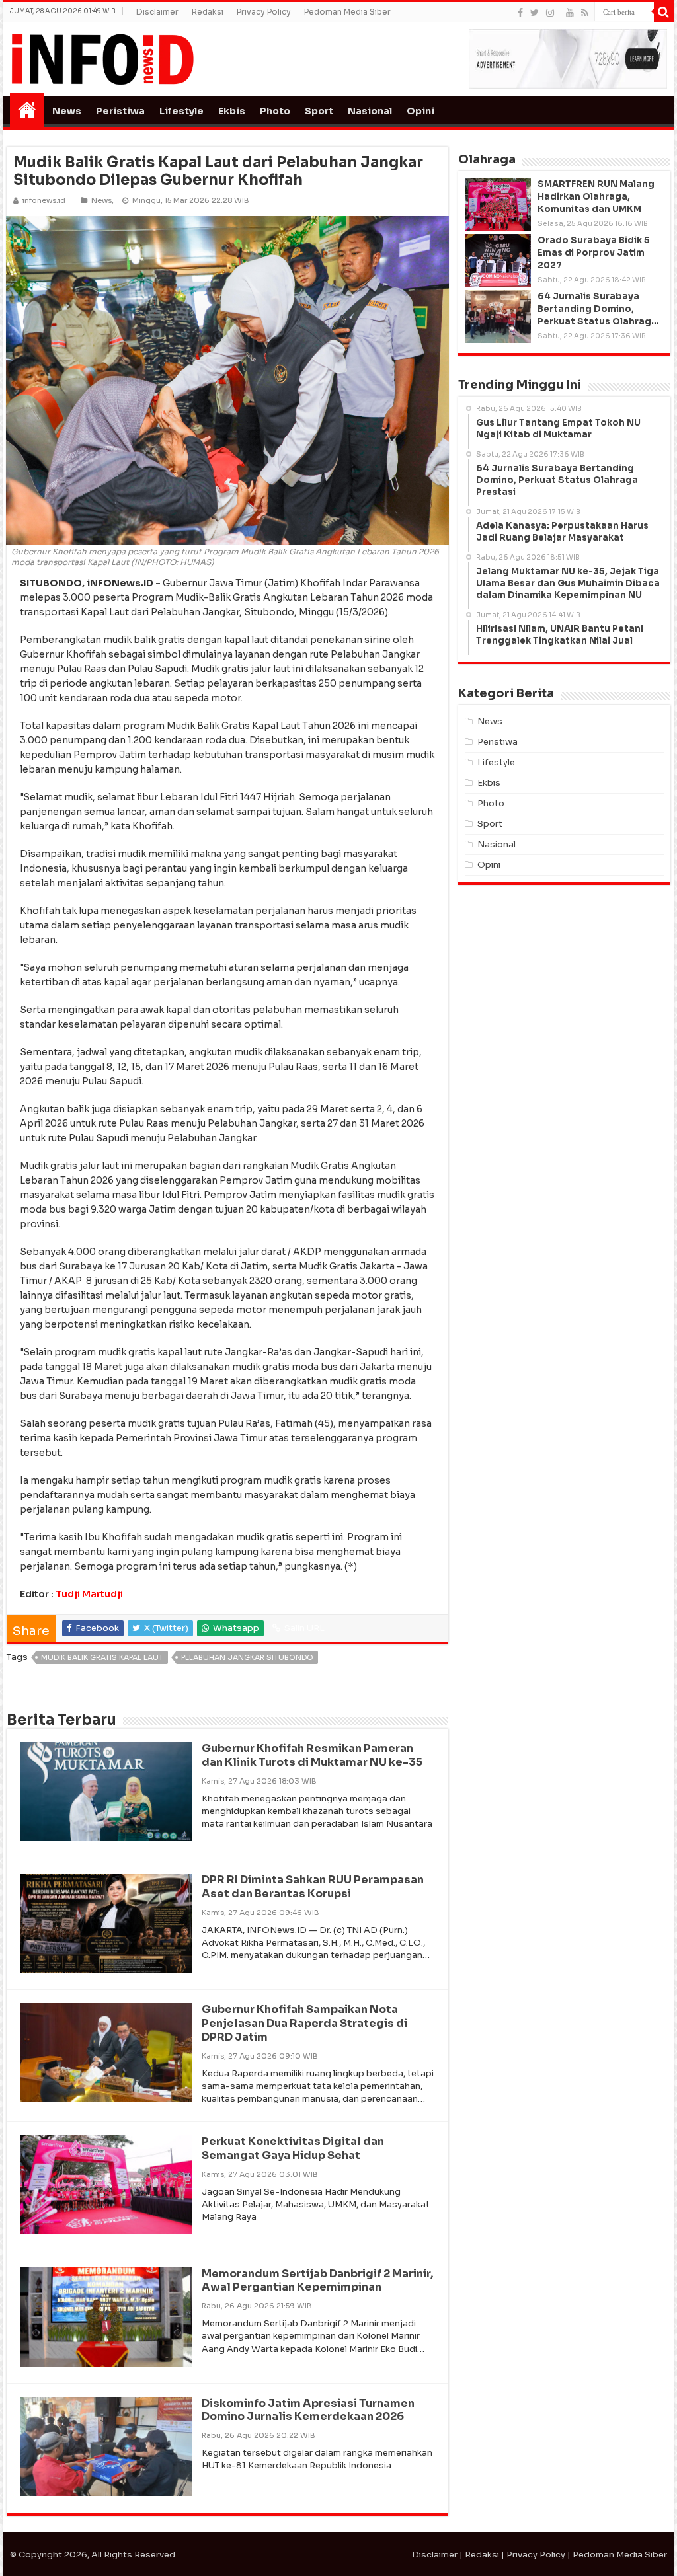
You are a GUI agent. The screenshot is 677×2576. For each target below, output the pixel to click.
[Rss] (585, 13)
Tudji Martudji (89, 1594)
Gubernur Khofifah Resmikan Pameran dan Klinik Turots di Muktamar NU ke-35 (312, 1755)
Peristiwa (120, 111)
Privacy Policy (264, 12)
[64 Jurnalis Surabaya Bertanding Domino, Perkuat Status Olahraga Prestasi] (498, 317)
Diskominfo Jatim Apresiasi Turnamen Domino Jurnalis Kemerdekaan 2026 (308, 2410)
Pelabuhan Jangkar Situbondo (247, 1657)
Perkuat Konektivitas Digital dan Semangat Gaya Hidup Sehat (293, 2148)
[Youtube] (570, 13)
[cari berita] (664, 12)
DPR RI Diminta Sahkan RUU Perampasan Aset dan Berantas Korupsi (313, 1887)
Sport (319, 111)
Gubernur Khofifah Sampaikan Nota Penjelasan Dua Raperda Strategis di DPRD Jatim (304, 2023)
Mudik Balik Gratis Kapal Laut (102, 1657)
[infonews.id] (102, 58)
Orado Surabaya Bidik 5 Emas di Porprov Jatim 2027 (594, 253)
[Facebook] (520, 13)
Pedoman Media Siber (347, 12)
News (67, 111)
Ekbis (232, 111)
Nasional (370, 111)
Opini (420, 111)
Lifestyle (181, 111)
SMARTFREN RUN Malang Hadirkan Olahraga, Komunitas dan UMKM (596, 197)
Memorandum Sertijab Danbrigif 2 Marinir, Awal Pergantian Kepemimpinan (317, 2281)
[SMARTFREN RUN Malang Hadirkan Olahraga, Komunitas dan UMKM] (498, 204)
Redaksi (208, 12)
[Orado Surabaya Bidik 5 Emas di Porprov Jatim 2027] (498, 260)
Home (27, 110)
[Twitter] (535, 13)
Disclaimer (157, 12)
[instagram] (550, 13)
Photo (275, 111)
